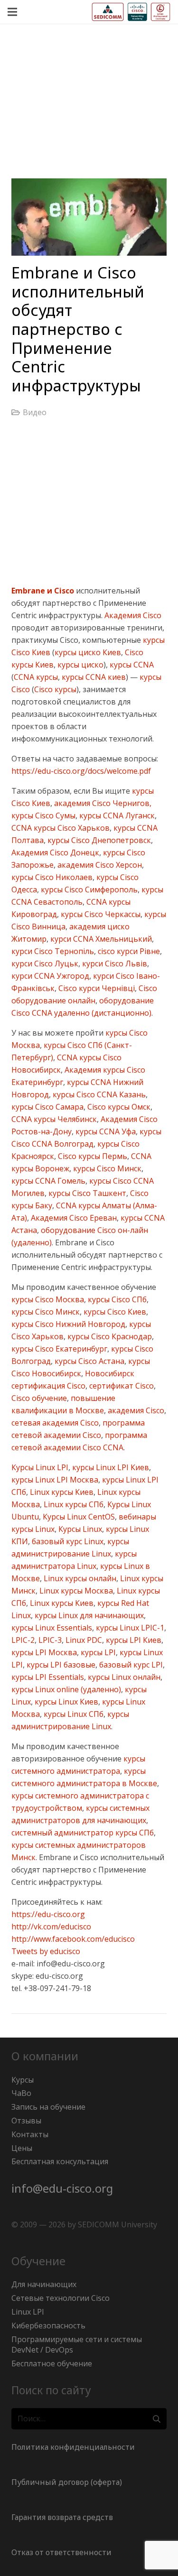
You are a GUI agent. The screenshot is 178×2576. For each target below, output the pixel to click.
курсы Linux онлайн (123, 1677)
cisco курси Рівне (128, 951)
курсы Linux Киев (66, 1702)
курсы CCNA (131, 665)
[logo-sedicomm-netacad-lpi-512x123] (131, 12)
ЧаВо (21, 2093)
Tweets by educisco (46, 1951)
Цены (22, 2148)
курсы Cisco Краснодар (109, 1336)
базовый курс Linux (67, 1541)
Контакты (30, 2134)
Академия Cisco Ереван (73, 1218)
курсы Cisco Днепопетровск (98, 840)
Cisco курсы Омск (118, 1107)
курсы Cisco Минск (106, 1168)
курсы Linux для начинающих (88, 1615)
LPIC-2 (23, 1640)
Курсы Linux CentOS (78, 1517)
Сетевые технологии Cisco (61, 2298)
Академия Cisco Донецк (55, 852)
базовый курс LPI (130, 1665)
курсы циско (80, 665)
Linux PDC (83, 1640)
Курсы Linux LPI (40, 1467)
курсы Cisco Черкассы (100, 914)
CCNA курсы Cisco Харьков (61, 828)
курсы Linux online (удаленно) (66, 1689)
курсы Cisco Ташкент (86, 1193)
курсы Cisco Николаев (52, 877)
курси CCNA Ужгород (50, 976)
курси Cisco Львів (114, 964)
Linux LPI (28, 2312)
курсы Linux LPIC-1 (129, 1628)
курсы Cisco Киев (114, 1312)
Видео (35, 412)
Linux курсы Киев (61, 1492)
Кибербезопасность (48, 2326)
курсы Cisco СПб (116, 1299)
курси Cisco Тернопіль (53, 951)
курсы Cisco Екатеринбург (59, 1349)
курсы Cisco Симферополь (88, 890)
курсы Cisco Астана (89, 1361)
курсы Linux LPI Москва (55, 1480)
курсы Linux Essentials (52, 1628)
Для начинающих (44, 2284)
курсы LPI (97, 1652)
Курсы (23, 2080)
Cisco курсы (55, 689)
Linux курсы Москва (75, 1591)
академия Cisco (135, 1410)
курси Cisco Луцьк (45, 964)
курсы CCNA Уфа (105, 1131)
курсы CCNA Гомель (48, 1181)
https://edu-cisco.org (48, 1914)
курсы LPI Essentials (48, 1677)
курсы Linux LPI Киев (110, 1467)
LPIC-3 (49, 1640)
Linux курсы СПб (73, 1504)
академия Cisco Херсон (99, 865)
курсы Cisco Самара (47, 1107)
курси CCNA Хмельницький (100, 939)
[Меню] (12, 12)
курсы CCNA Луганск (116, 815)
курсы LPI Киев (133, 1640)
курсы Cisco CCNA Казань (98, 1094)
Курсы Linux (79, 1529)
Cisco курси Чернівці (96, 988)
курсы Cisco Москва (48, 1299)
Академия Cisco (133, 615)
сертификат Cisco (121, 1386)
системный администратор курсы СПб (83, 1833)
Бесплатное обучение (52, 2363)
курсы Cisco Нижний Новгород (68, 1324)
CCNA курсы (36, 677)
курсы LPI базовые (60, 1665)
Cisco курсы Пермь (92, 1156)
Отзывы (26, 2121)
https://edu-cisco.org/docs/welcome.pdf (81, 771)
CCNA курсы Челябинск (54, 1119)
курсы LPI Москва (44, 1652)
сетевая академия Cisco (55, 1423)
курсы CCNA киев (93, 677)
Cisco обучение (39, 1398)
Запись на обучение (48, 2107)
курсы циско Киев (88, 652)
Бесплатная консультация (60, 2161)
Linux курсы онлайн (79, 1578)
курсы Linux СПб (73, 1714)
